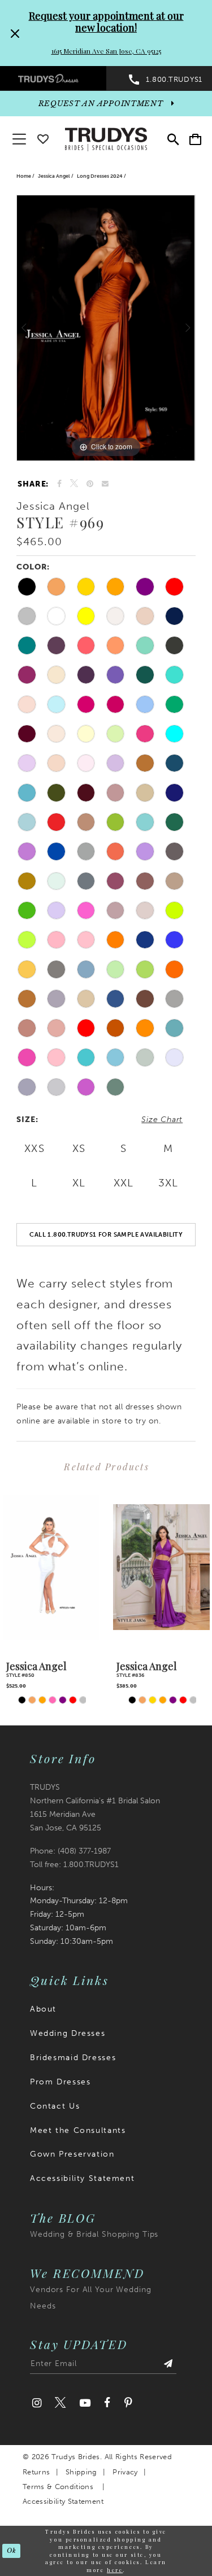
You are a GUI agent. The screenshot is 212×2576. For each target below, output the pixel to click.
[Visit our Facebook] (107, 2403)
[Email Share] (105, 484)
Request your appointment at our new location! (106, 22)
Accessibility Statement (82, 2178)
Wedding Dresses (68, 2033)
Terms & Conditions (58, 2487)
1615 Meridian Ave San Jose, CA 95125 (106, 51)
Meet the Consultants (78, 2130)
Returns (36, 2472)
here (115, 2570)
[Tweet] (74, 484)
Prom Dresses (60, 2082)
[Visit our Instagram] (37, 2403)
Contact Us (55, 2106)
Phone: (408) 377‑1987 (70, 1851)
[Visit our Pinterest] (128, 2403)
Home (24, 176)
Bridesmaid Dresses (73, 2058)
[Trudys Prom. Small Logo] (53, 78)
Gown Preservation (72, 2154)
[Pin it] (90, 484)
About (43, 2009)
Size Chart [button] (162, 1120)
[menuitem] (53, 78)
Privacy (125, 2472)
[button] (195, 139)
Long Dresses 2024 (100, 176)
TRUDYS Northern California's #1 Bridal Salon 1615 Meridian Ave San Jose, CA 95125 (95, 1808)
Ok (11, 2551)
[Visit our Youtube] (85, 2403)
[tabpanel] (106, 328)
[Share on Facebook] (60, 484)
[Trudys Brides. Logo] (106, 138)
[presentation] (51, 1567)
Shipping (81, 2472)
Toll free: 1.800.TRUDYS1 (74, 1865)
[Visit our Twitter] (60, 2403)
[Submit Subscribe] (168, 2366)
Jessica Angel (54, 176)
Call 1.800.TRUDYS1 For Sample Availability (106, 1234)
